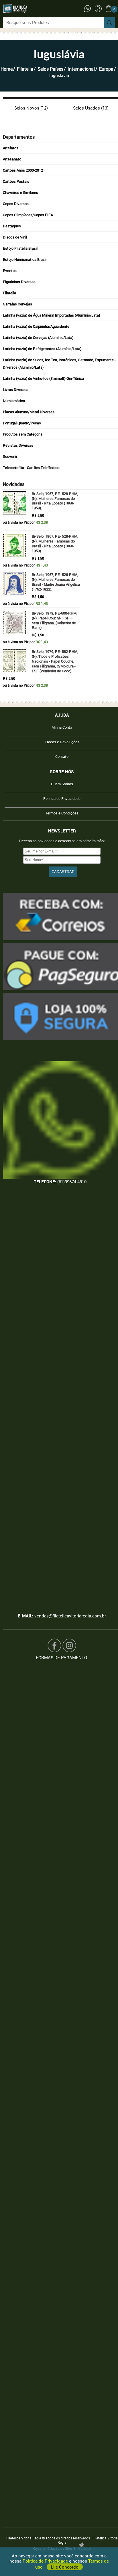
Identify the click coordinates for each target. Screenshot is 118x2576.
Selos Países (50, 69)
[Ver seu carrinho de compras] (109, 8)
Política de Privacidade (46, 2561)
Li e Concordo (65, 2567)
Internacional (81, 69)
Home (7, 69)
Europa (106, 69)
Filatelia (25, 69)
